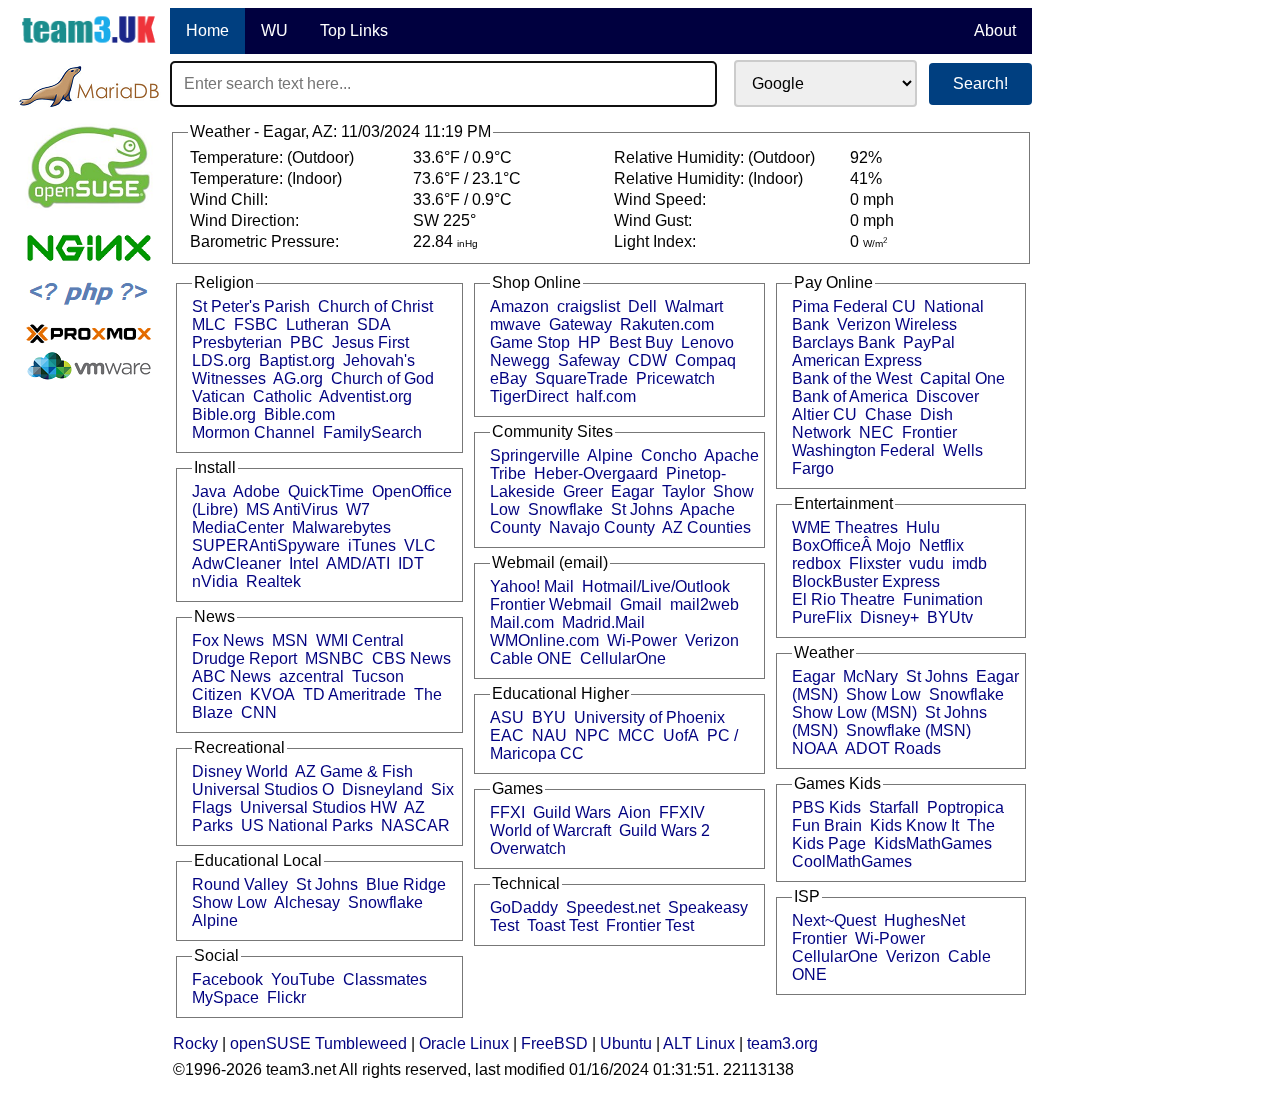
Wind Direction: (246, 220)
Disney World (240, 771)
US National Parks (307, 825)
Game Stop (530, 342)
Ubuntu (626, 1043)
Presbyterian (237, 342)
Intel (304, 563)
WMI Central (360, 640)
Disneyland (382, 789)
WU (274, 30)
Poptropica (965, 807)
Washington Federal (863, 450)
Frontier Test (650, 925)
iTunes (372, 545)
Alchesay (307, 902)
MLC (209, 324)
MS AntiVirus (292, 509)
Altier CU (824, 414)
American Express (857, 360)
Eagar (632, 491)
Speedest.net (613, 907)
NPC (592, 735)
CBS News (411, 658)
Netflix (941, 545)
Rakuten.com (667, 324)
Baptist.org (297, 360)
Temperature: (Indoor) (268, 178)
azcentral (311, 676)
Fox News (228, 640)
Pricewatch (675, 378)
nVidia (215, 581)
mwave (515, 324)
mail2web (704, 604)
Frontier (929, 432)
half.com (606, 396)
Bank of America (850, 396)
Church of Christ (375, 306)
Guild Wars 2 (664, 830)
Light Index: (657, 241)
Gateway (580, 324)
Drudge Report (244, 658)
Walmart (694, 306)
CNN (259, 712)
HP (589, 342)
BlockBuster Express (866, 581)
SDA (374, 324)
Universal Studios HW (318, 807)
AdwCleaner (236, 563)
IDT (411, 563)
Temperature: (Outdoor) (274, 157)
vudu (926, 563)
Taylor (683, 491)
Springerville (535, 455)
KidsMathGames (933, 843)
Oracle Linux (464, 1043)
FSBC (256, 324)
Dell (642, 306)
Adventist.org (365, 396)
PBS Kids (826, 807)
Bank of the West (852, 378)
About (995, 30)
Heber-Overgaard (596, 473)
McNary (870, 676)
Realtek (273, 581)
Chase (888, 414)
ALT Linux (699, 1043)
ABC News (231, 676)
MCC (636, 735)
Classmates (385, 979)
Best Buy (641, 342)
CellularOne (623, 658)
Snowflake (385, 902)
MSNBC (334, 658)
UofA (681, 735)
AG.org (298, 378)
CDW (647, 360)
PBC (307, 342)
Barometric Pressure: (266, 241)
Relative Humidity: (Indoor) (710, 178)
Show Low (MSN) (854, 712)
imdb (969, 563)
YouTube (303, 979)
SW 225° (444, 220)
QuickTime (326, 491)
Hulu (923, 527)
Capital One (962, 378)
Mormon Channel (253, 432)
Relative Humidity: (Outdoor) (716, 157)
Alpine (215, 920)
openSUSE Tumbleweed (318, 1043)
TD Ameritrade (354, 694)
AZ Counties (706, 527)
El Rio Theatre (843, 599)
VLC (420, 545)
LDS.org (221, 360)
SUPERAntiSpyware (266, 545)
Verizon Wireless (897, 324)
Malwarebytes (341, 527)
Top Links (354, 30)
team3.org (782, 1043)
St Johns (327, 884)
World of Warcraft (550, 830)
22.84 (445, 241)
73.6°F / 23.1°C (467, 178)
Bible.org (224, 414)
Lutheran (317, 324)
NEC (876, 432)
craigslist (588, 306)
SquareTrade (581, 378)
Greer (583, 491)
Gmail (641, 604)
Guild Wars (572, 812)
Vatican (218, 396)
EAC (507, 735)
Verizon (712, 640)
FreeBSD (554, 1043)
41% (866, 178)
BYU (549, 717)
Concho (669, 455)
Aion (634, 812)
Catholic (282, 396)
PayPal (929, 342)
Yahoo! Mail (532, 586)
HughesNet (924, 920)
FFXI (507, 812)
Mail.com (522, 622)
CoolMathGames (852, 861)
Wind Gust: (655, 220)
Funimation (943, 599)
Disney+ (889, 617)
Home (207, 30)
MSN (290, 640)
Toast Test (562, 925)
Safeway (589, 360)
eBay (508, 378)
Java (209, 491)
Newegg (520, 360)
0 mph (872, 199)
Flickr (286, 997)
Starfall (894, 807)
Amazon (519, 306)
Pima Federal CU (854, 306)
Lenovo (707, 342)
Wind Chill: (231, 199)
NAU (549, 735)
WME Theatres (845, 527)
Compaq (705, 360)
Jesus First (370, 342)
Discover (947, 396)
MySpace (225, 997)
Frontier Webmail (551, 604)
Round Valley (240, 884)
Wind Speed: (662, 199)
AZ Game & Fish (354, 771)
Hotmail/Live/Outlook (656, 586)
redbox (816, 563)
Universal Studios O (263, 789)
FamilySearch (372, 432)
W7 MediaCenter (281, 518)
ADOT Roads (893, 748)
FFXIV (682, 812)
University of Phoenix (649, 717)
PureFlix (822, 617)
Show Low (229, 902)
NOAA (815, 748)
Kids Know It (914, 825)
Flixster (875, 563)
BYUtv (950, 617)
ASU (507, 717)
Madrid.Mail (603, 622)
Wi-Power (642, 640)
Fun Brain (827, 825)
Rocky (195, 1043)
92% (866, 157)
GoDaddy (524, 907)
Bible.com (299, 414)
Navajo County (602, 527)
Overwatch (528, 848)
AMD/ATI (358, 563)
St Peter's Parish (251, 306)
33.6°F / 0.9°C (462, 157)
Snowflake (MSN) (908, 730)
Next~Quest (834, 920)
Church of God (382, 378)
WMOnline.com (544, 640)
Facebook (227, 979)
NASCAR (415, 825)
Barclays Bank (843, 342)
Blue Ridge (406, 884)
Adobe (256, 491)
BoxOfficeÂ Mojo (851, 545)
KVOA (272, 694)
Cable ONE (531, 658)
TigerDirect (529, 396)
